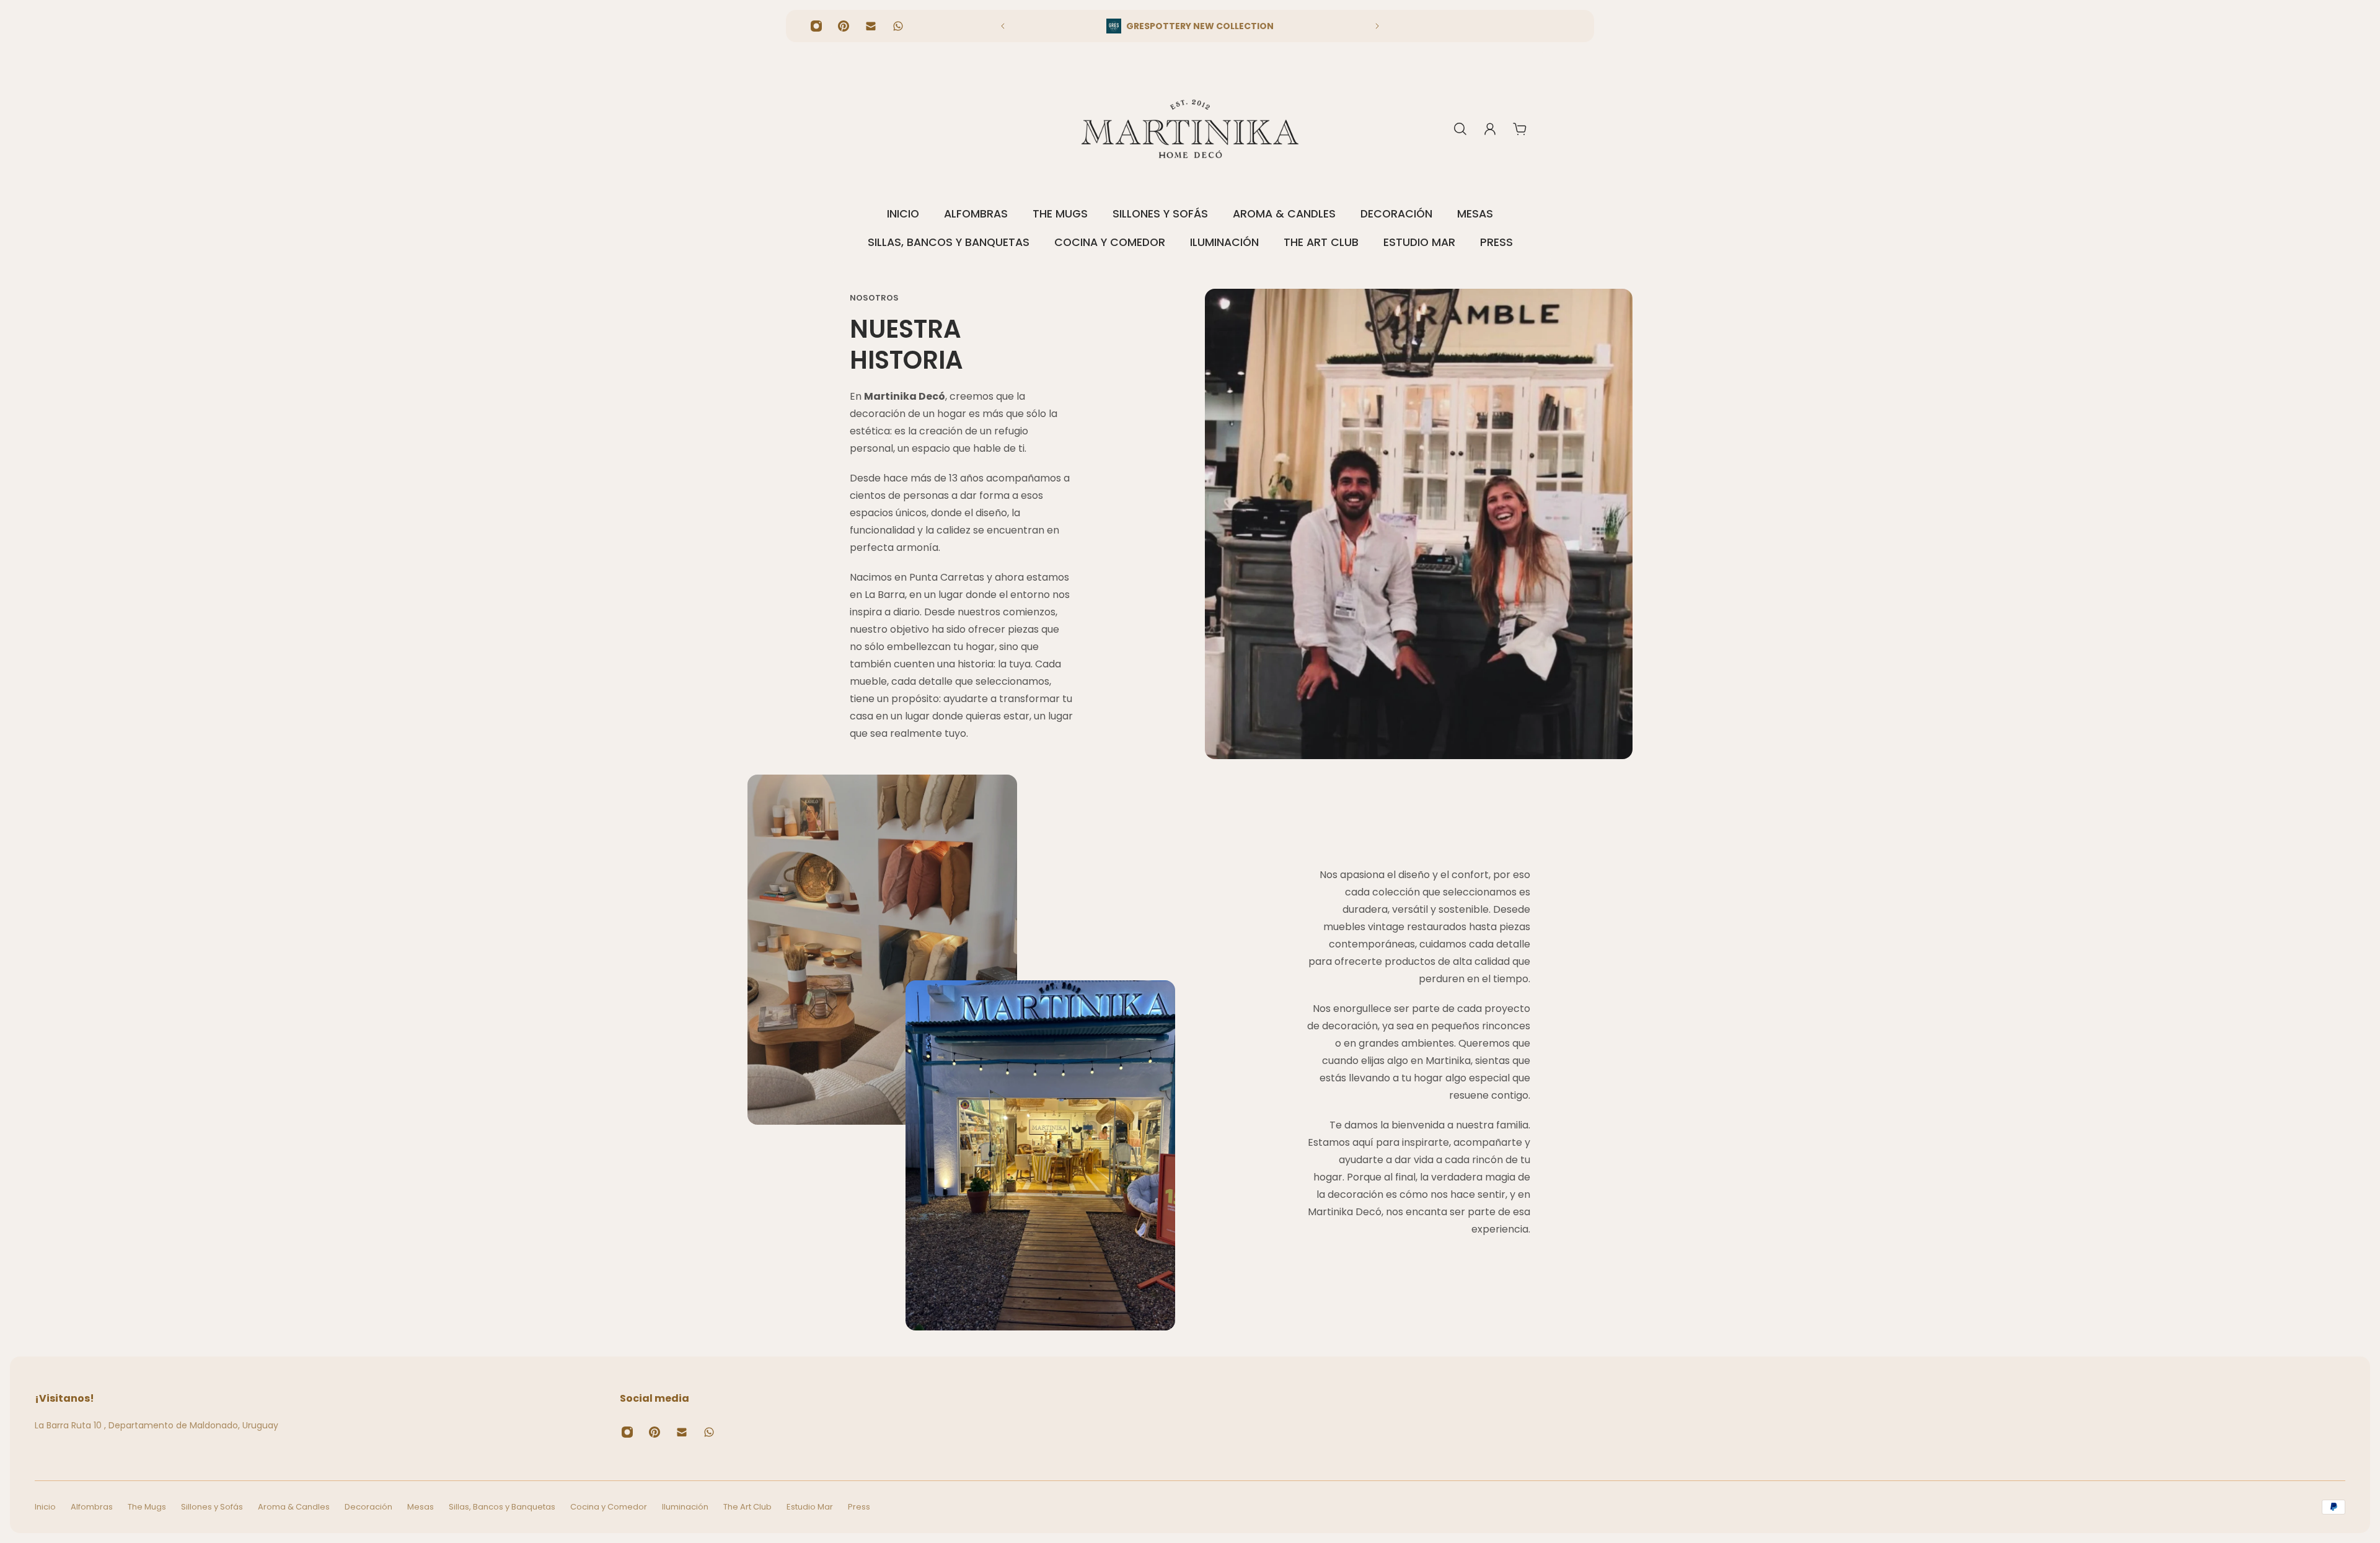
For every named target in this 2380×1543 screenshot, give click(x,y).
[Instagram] (816, 26)
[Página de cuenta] (1490, 129)
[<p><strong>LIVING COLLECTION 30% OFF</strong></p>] (1190, 26)
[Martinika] (1190, 129)
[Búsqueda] (1460, 129)
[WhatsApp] (898, 26)
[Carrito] (1520, 129)
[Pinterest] (844, 26)
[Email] (871, 26)
